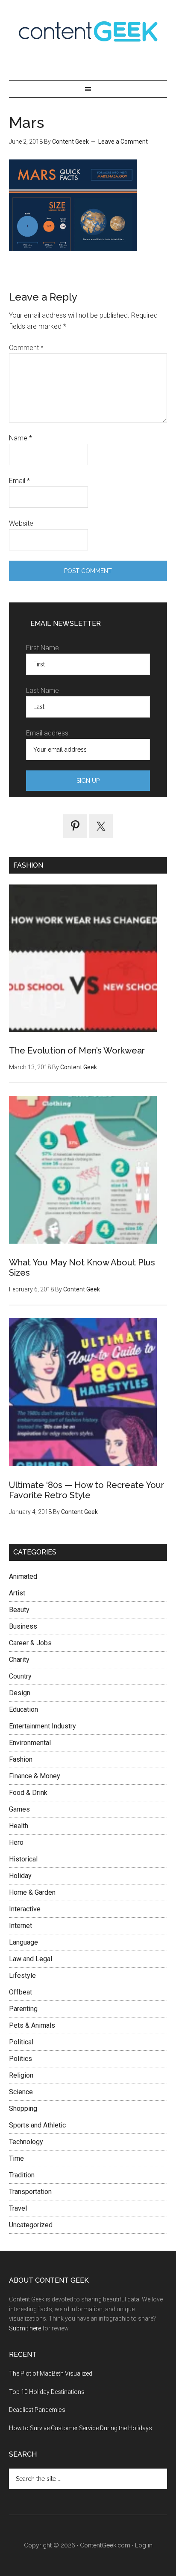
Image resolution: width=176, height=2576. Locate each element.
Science (21, 2092)
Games (19, 1809)
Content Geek (88, 31)
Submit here (25, 2328)
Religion (21, 2075)
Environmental (30, 1743)
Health (19, 1826)
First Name (43, 648)
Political (21, 2042)
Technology (26, 2142)
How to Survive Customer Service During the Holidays (81, 2428)
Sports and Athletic (37, 2125)
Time (16, 2158)
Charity (19, 1660)
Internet (21, 1926)
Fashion (21, 1759)
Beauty (19, 1610)
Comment (26, 348)
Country (20, 1676)
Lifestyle (22, 1975)
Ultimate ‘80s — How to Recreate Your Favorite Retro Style (87, 1490)
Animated (23, 1576)
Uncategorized (31, 2225)
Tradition (22, 2175)
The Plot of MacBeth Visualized (51, 2373)
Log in (144, 2545)
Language (23, 1942)
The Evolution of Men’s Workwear (77, 1051)
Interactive (25, 1909)
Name (21, 438)
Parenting (23, 2009)
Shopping (23, 2109)
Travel (18, 2208)
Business (23, 1626)
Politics (21, 2059)
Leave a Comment (123, 142)
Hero (16, 1842)
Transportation (30, 2192)
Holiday (20, 1876)
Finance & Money (35, 1776)
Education (23, 1709)
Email (19, 481)
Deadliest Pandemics (37, 2410)
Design (20, 1693)
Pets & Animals (32, 2025)
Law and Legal (31, 1959)
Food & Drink (28, 1793)
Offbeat (21, 1992)
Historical (23, 1859)
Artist (17, 1593)
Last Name (43, 690)
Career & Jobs (30, 1643)
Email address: (48, 733)
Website (21, 523)
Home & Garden (32, 1892)
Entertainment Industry (43, 1726)
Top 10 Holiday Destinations (47, 2392)
